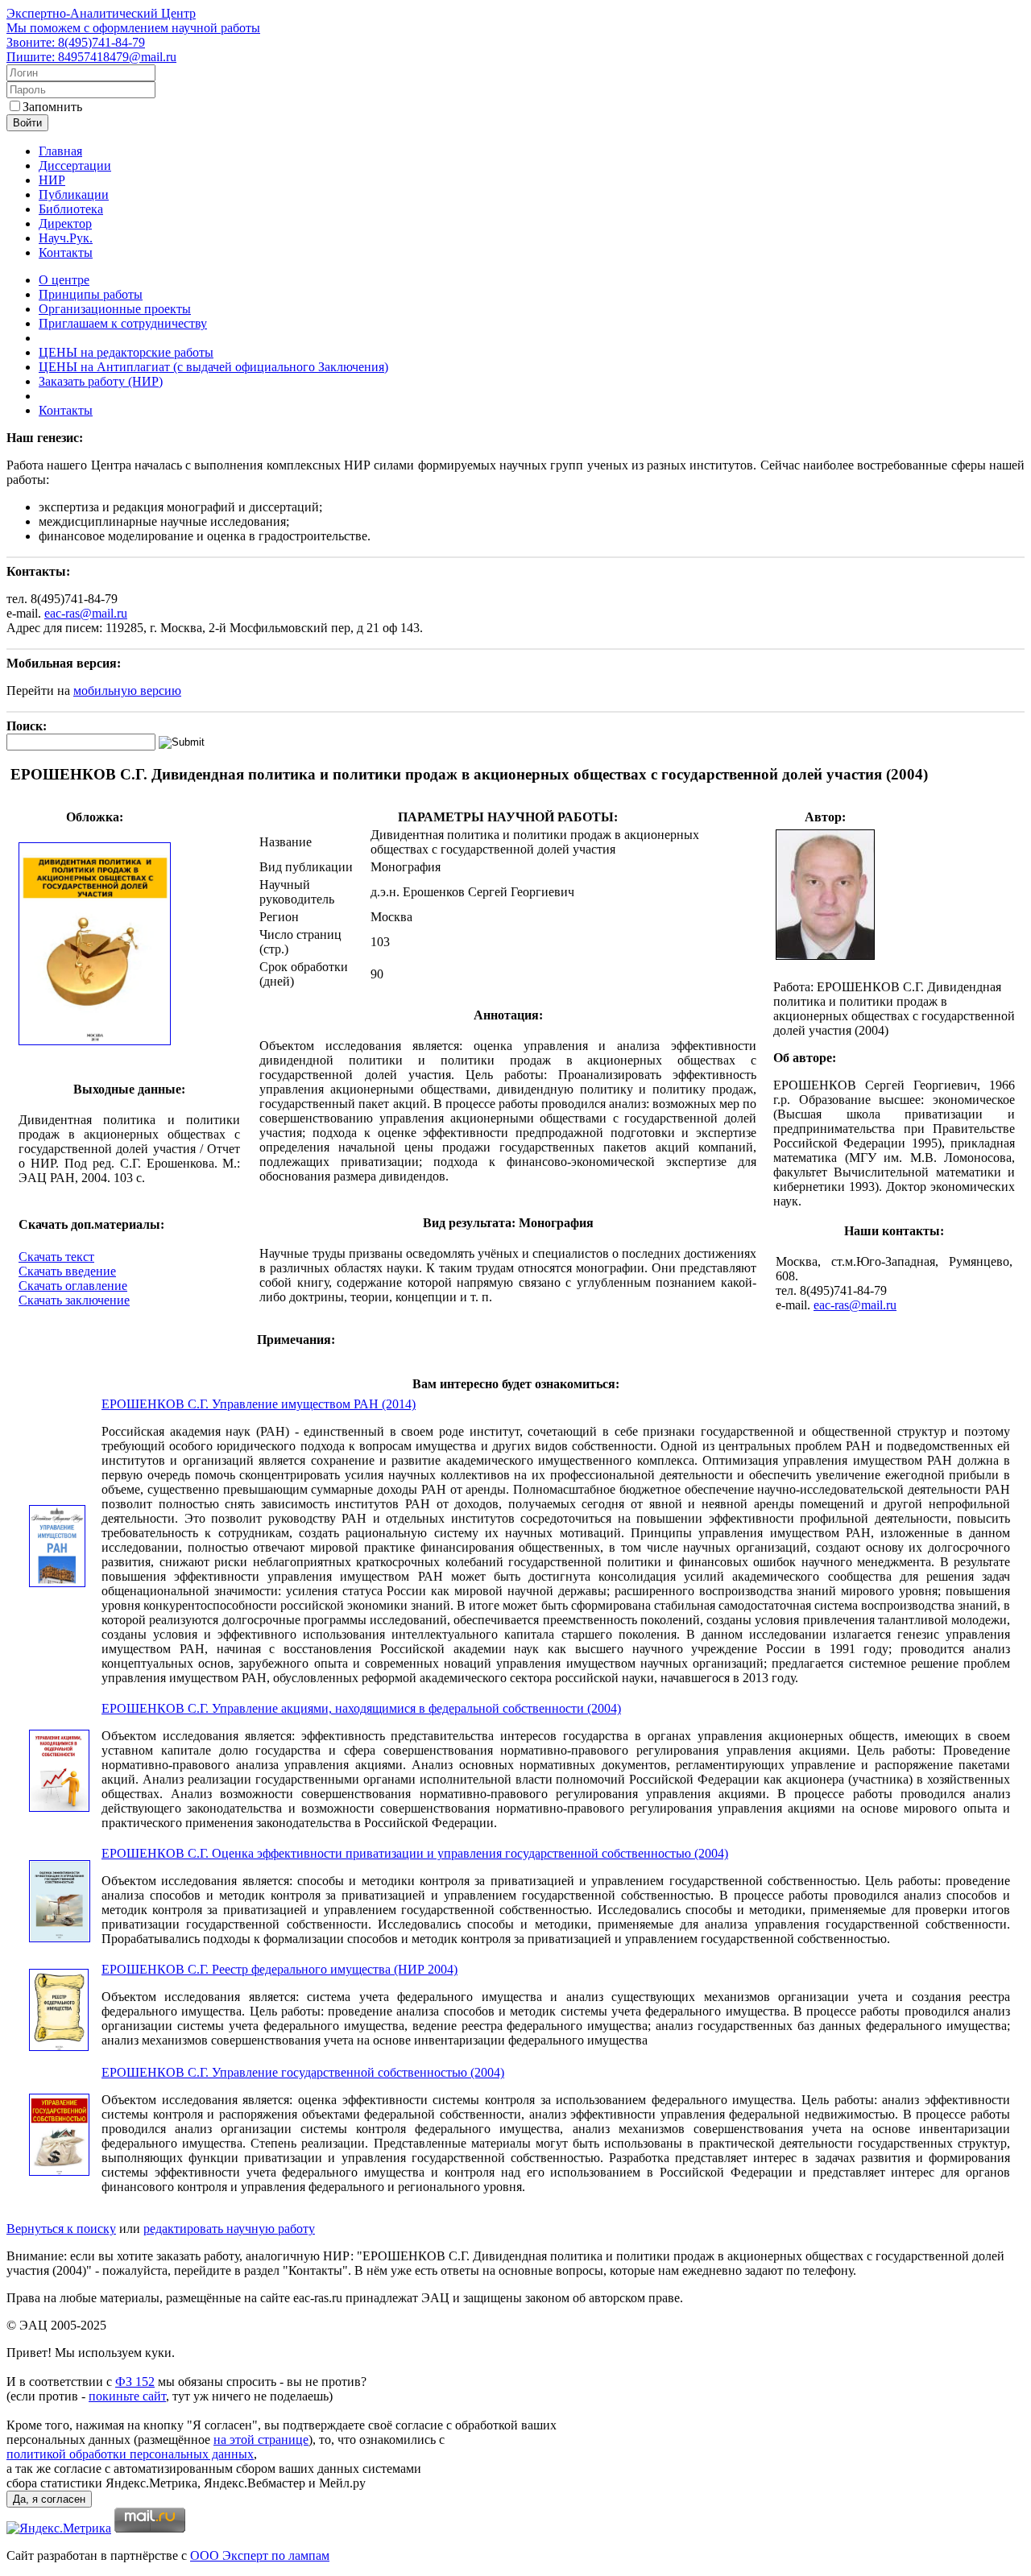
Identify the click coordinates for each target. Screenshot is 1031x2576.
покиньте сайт (127, 2396)
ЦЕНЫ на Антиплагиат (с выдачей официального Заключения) (213, 367)
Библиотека (71, 209)
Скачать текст (56, 1257)
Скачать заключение (74, 1300)
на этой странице (261, 2440)
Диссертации (75, 165)
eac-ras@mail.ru (86, 613)
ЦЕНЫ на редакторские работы (126, 352)
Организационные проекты (115, 309)
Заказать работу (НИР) (101, 381)
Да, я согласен (49, 2499)
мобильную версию (127, 691)
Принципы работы (91, 294)
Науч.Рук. (66, 238)
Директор (65, 223)
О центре (64, 280)
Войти (27, 123)
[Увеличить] (95, 1042)
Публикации (74, 194)
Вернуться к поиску (61, 2229)
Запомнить (52, 107)
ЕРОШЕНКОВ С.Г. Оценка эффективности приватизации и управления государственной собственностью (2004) (415, 1853)
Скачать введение (67, 1271)
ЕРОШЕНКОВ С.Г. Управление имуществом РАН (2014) (259, 1404)
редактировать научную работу (229, 2229)
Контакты (66, 252)
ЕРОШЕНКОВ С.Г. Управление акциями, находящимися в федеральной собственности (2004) (361, 1708)
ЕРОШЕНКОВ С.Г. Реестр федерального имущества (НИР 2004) (279, 1969)
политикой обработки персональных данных (130, 2454)
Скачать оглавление (73, 1286)
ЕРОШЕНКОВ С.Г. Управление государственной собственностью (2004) (303, 2072)
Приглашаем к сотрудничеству (123, 323)
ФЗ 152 (135, 2382)
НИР (52, 180)
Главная (60, 151)
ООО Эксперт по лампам (260, 2555)
